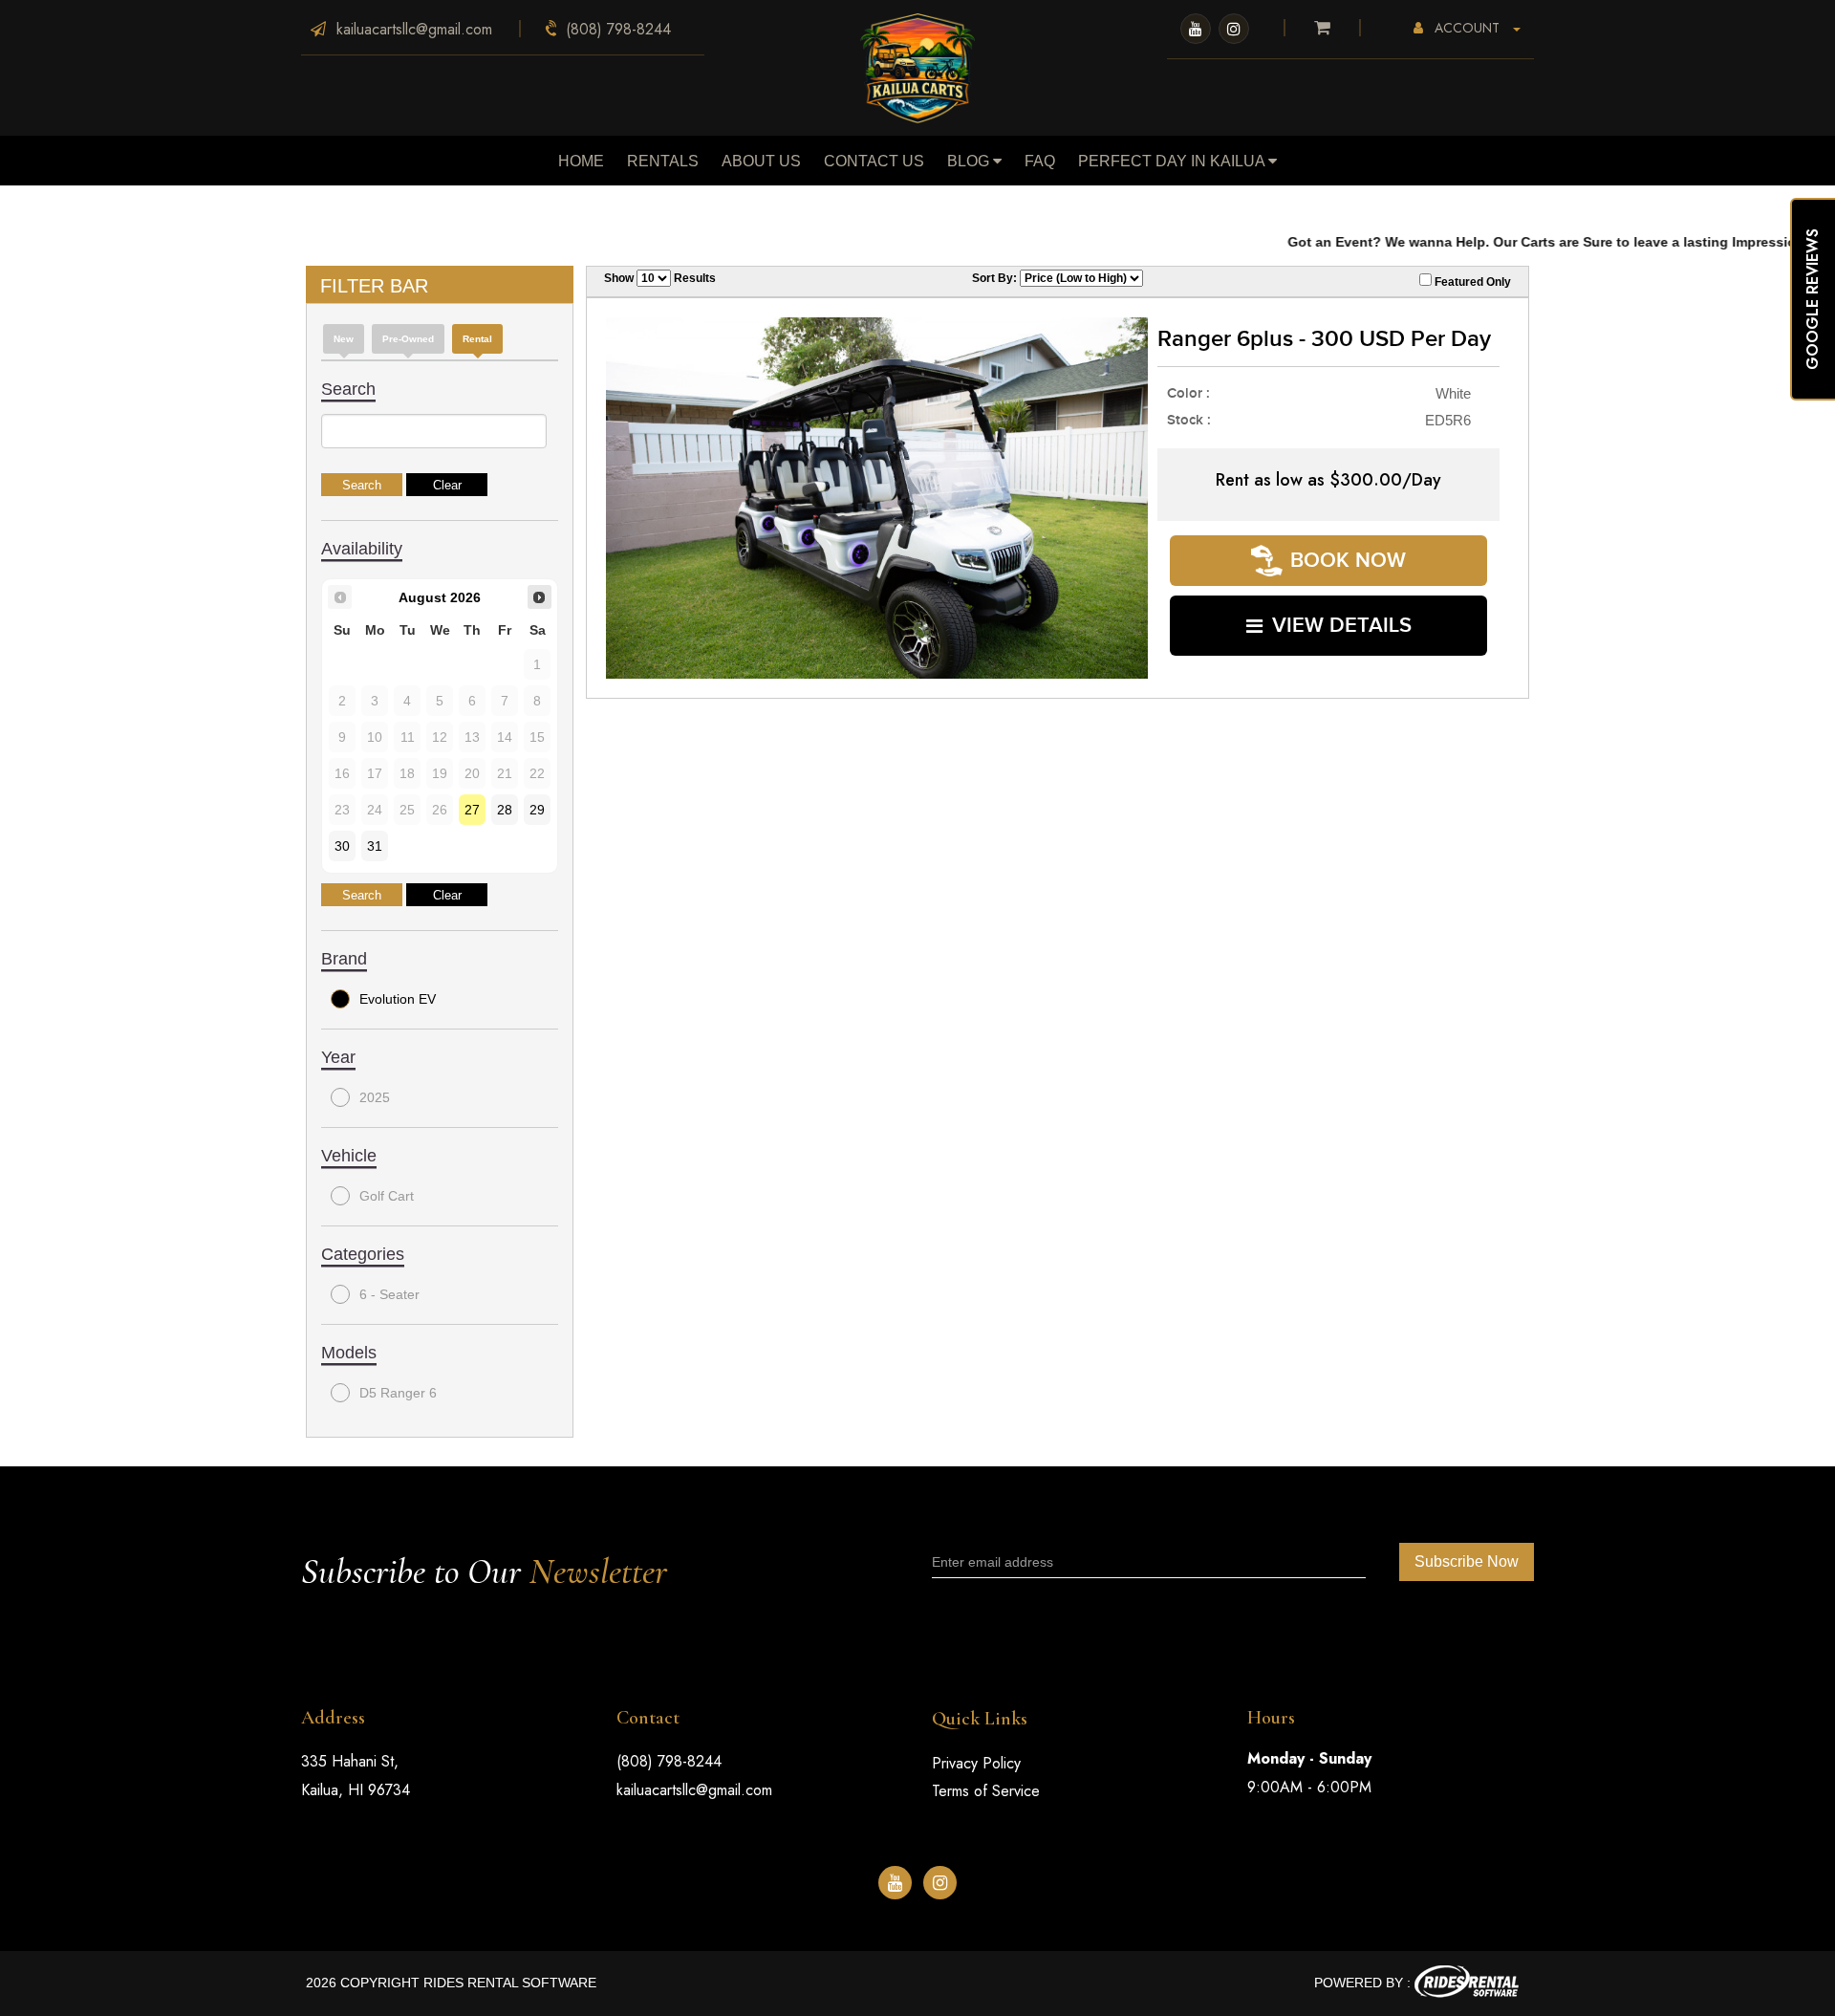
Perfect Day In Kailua (1173, 161)
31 (375, 846)
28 (505, 810)
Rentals (663, 161)
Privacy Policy (976, 1763)
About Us (761, 161)
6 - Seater (389, 1294)
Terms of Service (986, 1791)
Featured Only (1471, 282)
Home (581, 161)
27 (472, 810)
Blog (970, 161)
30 (342, 846)
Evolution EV (398, 999)
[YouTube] (1196, 29)
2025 (375, 1097)
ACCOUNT (1467, 28)
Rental (477, 339)
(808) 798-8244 (669, 1761)
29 (537, 810)
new (344, 339)
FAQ (1040, 161)
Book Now (1348, 561)
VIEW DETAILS (1342, 626)
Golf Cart (387, 1196)
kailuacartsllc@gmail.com (694, 1790)
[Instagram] (1234, 29)
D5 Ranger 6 (398, 1393)
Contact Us (874, 161)
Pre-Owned (408, 339)
